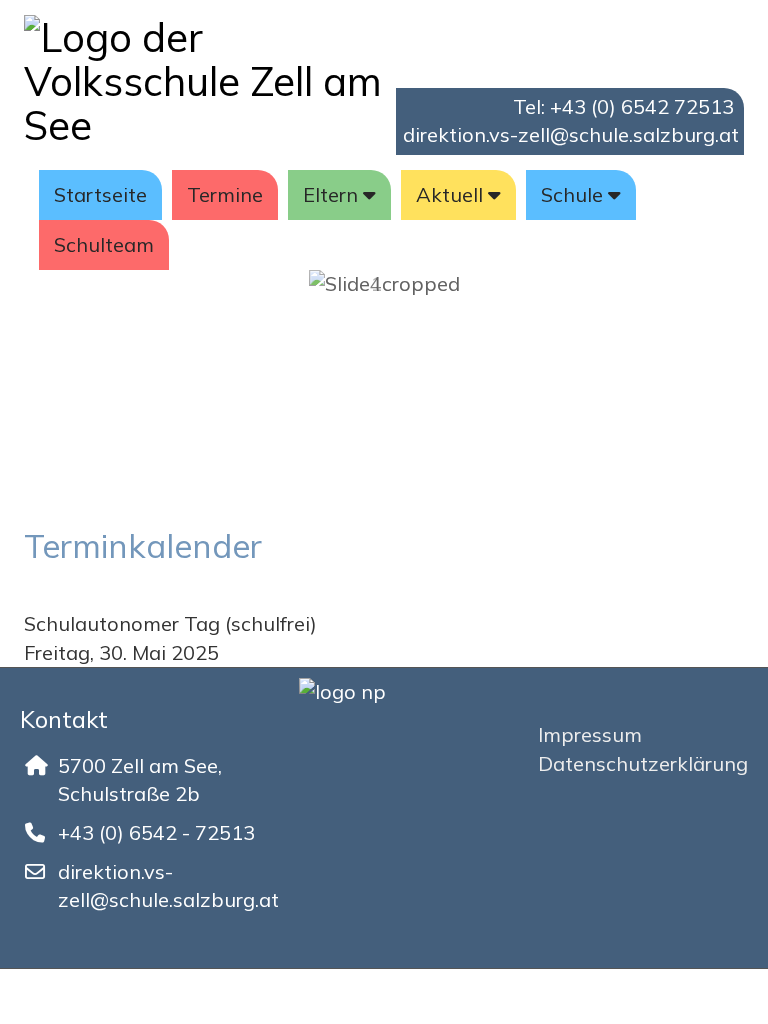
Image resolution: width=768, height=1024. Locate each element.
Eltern (330, 194)
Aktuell (449, 194)
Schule (572, 194)
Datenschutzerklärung (643, 763)
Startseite (100, 194)
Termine (225, 194)
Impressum (590, 734)
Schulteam (104, 244)
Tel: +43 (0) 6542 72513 (623, 106)
